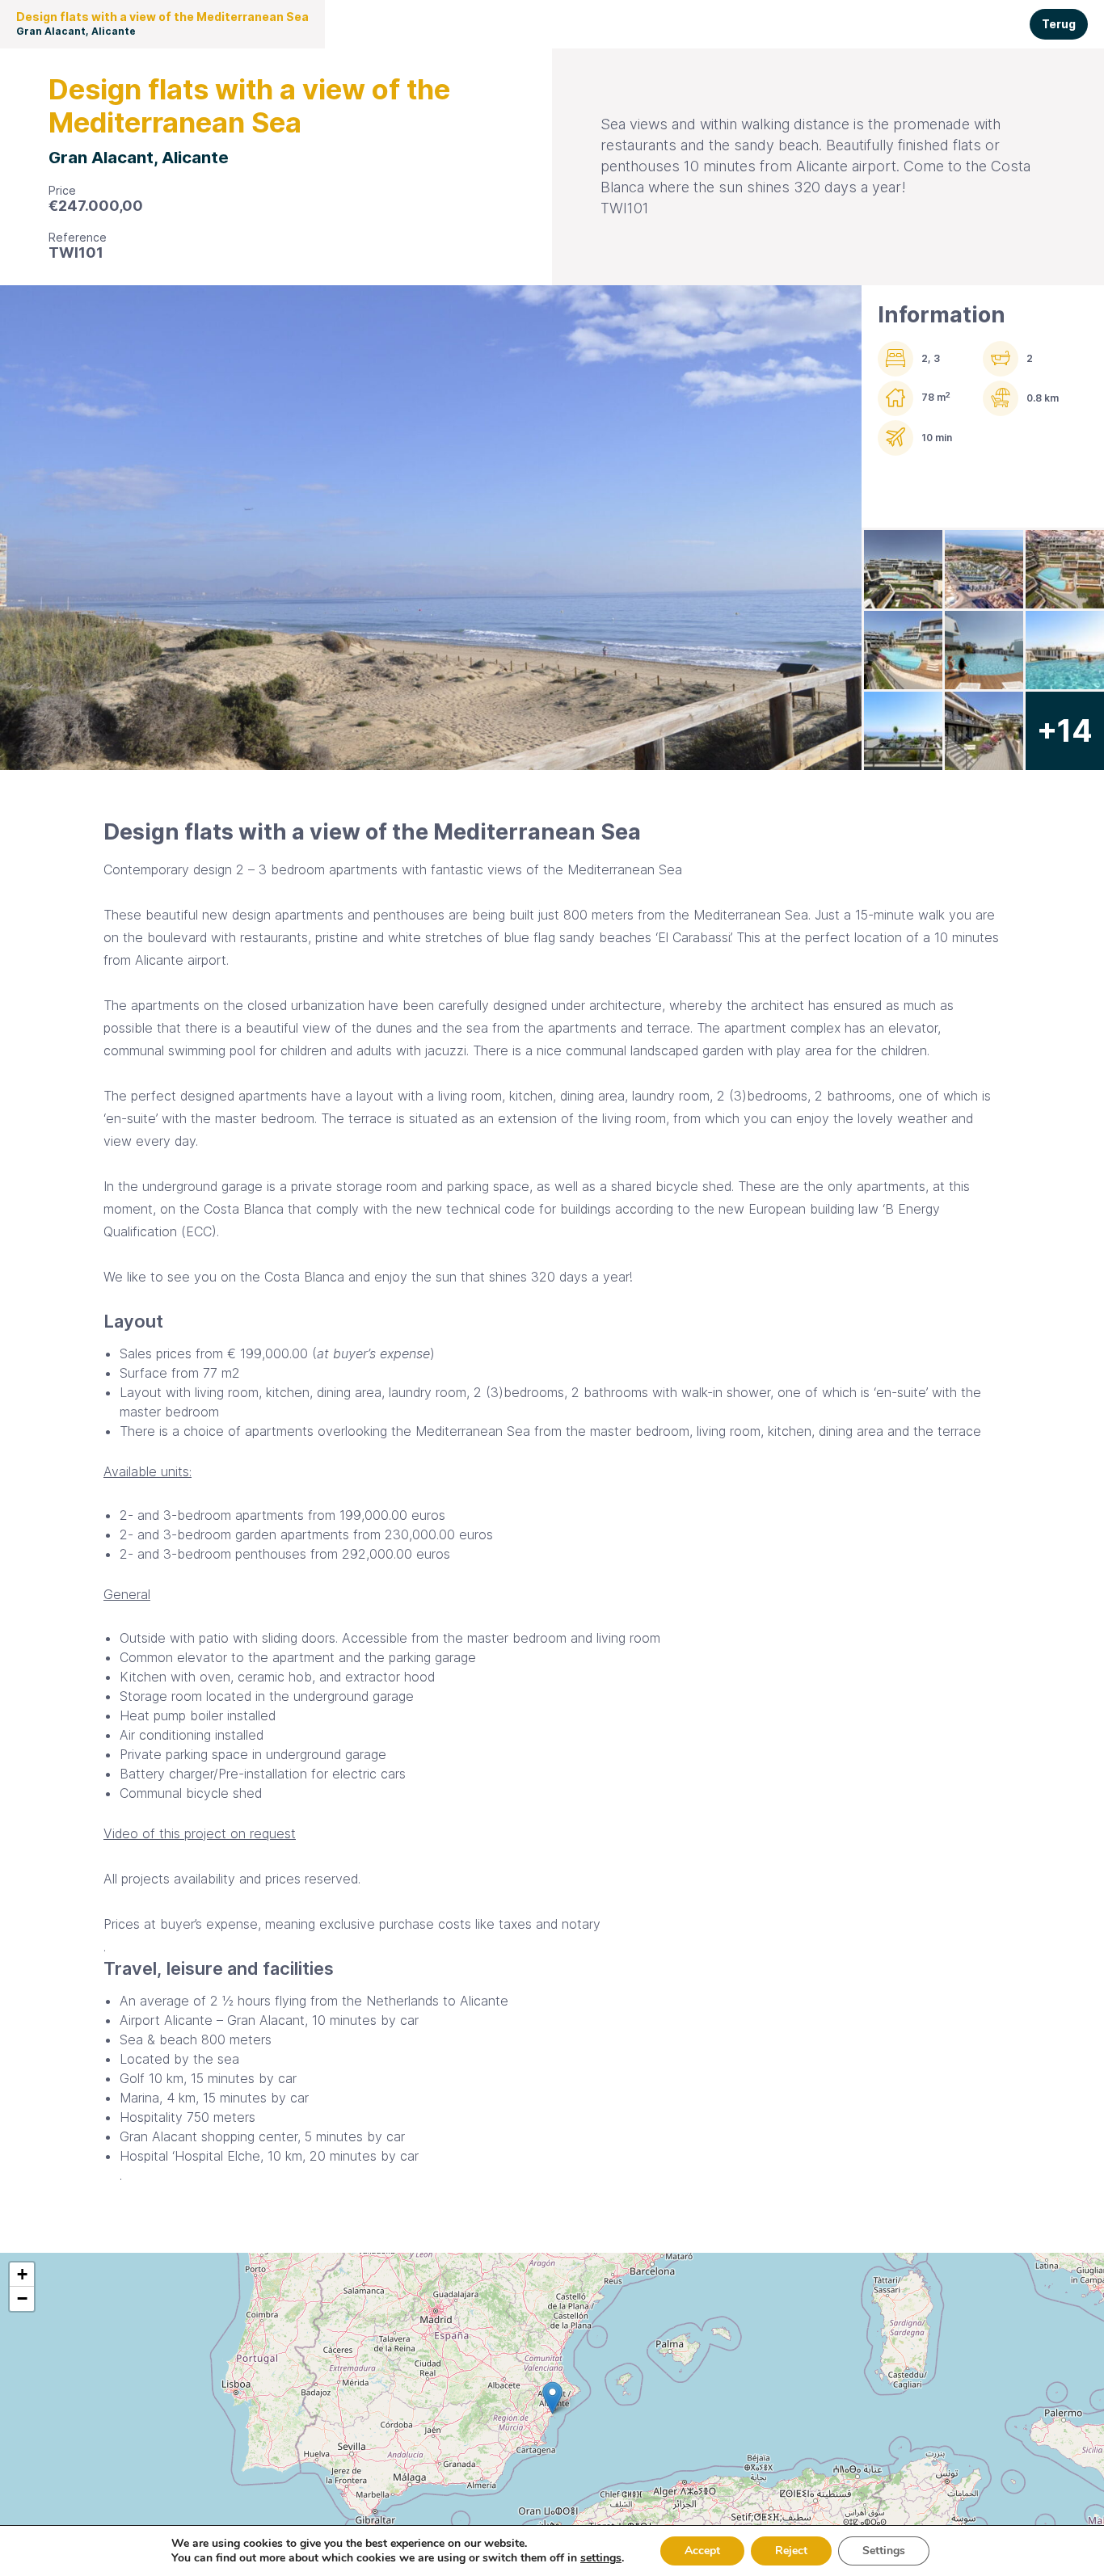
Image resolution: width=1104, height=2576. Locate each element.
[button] (552, 2398)
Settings (884, 2551)
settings (601, 2558)
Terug (1059, 24)
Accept (702, 2551)
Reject (791, 2551)
